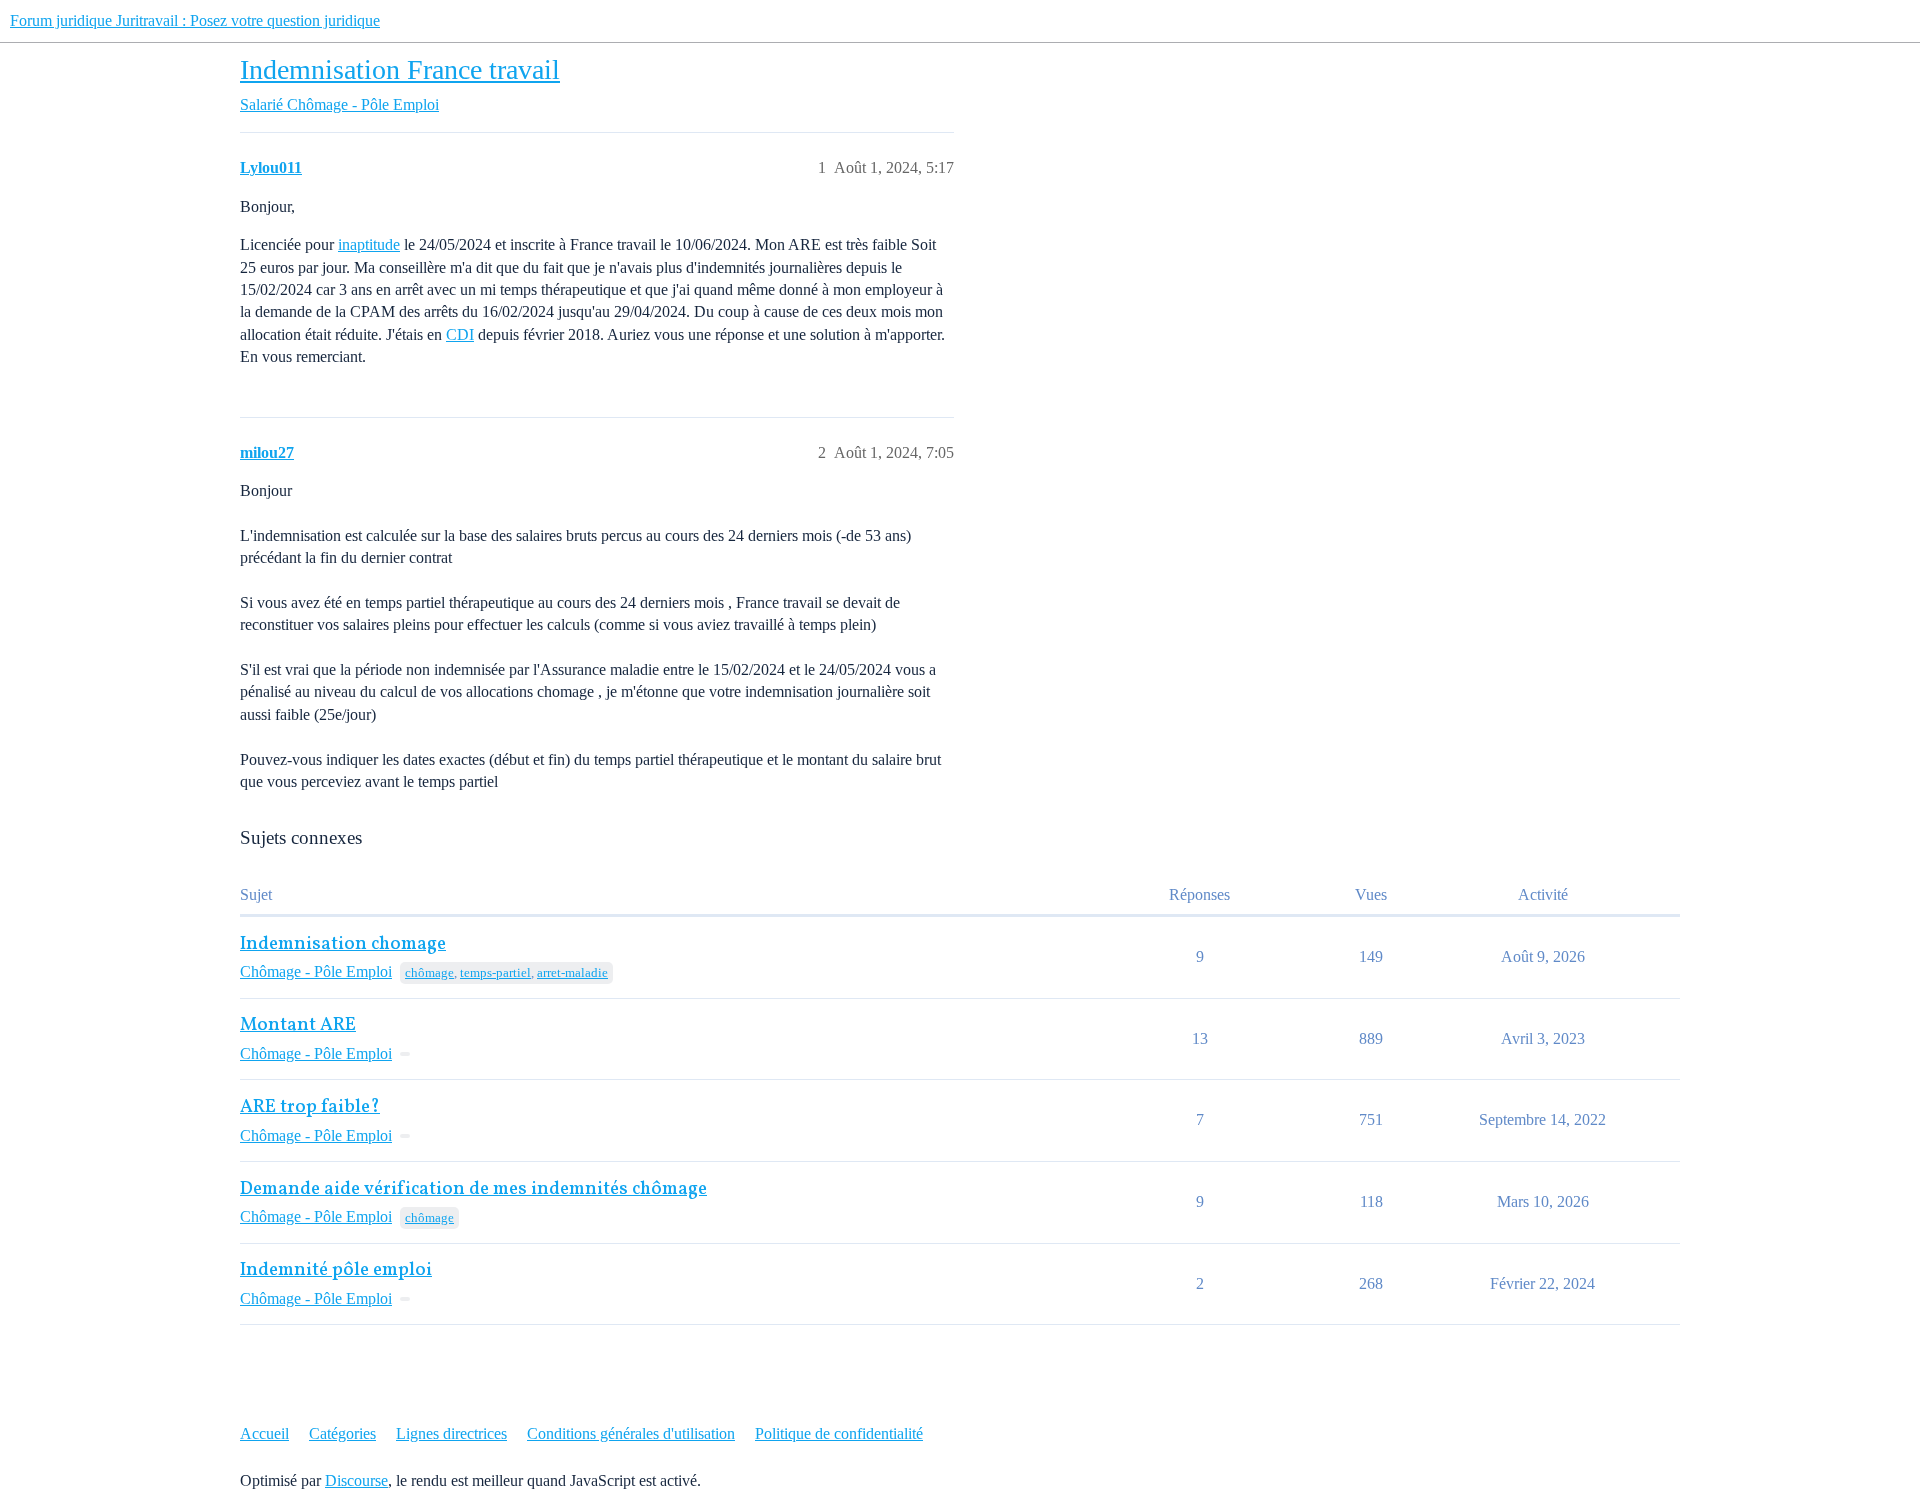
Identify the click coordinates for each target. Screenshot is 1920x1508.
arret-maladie (572, 972)
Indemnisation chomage (343, 944)
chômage (429, 972)
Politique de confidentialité (839, 1433)
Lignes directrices (451, 1433)
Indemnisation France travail (400, 69)
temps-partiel (495, 972)
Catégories (342, 1433)
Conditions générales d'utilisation (631, 1433)
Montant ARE (298, 1025)
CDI (460, 334)
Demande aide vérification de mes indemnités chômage (473, 1189)
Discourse (356, 1480)
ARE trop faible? (310, 1107)
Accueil (264, 1433)
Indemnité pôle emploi (336, 1270)
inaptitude (369, 244)
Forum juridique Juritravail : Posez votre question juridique (195, 20)
